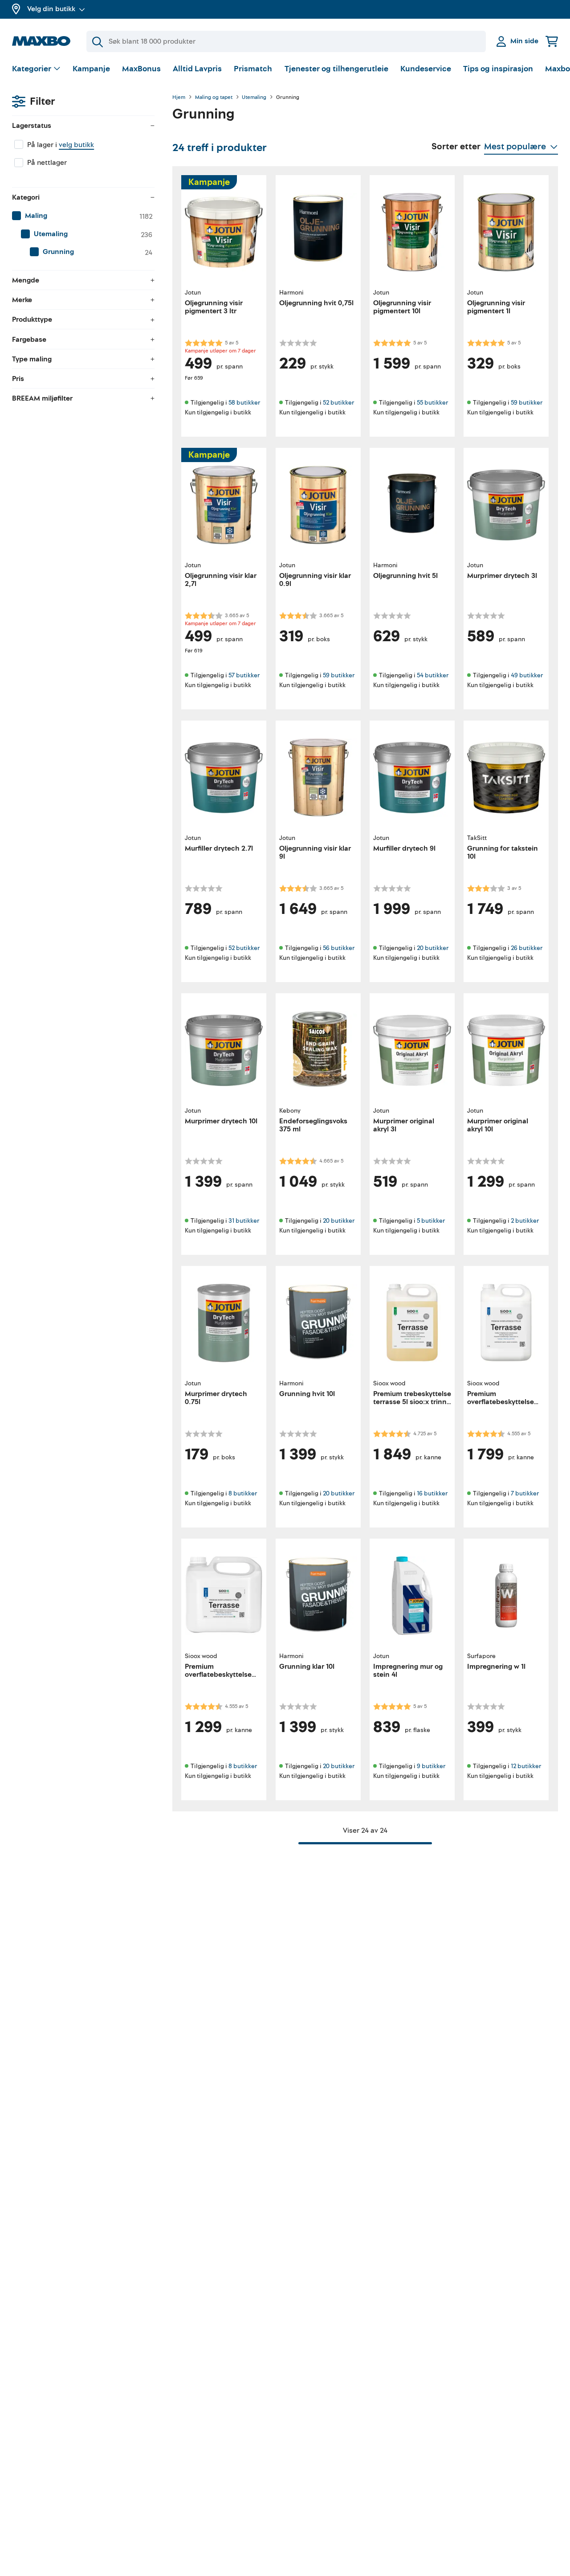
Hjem (179, 98)
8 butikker (243, 1493)
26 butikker (527, 948)
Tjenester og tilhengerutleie (336, 69)
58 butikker (244, 403)
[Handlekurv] (552, 41)
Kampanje (91, 69)
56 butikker (339, 948)
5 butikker (431, 1221)
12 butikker (526, 1766)
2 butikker (525, 1221)
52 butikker (338, 403)
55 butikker (432, 403)
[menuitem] (83, 216)
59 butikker (527, 403)
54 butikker (433, 675)
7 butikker (525, 1493)
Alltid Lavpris (197, 69)
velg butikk (76, 145)
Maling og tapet (214, 98)
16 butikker (432, 1493)
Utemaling (254, 98)
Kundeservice (426, 69)
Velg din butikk (51, 9)
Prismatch (253, 69)
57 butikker (244, 675)
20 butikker (433, 948)
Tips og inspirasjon (498, 69)
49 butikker (527, 675)
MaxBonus (141, 69)
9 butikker (431, 1766)
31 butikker (244, 1221)
